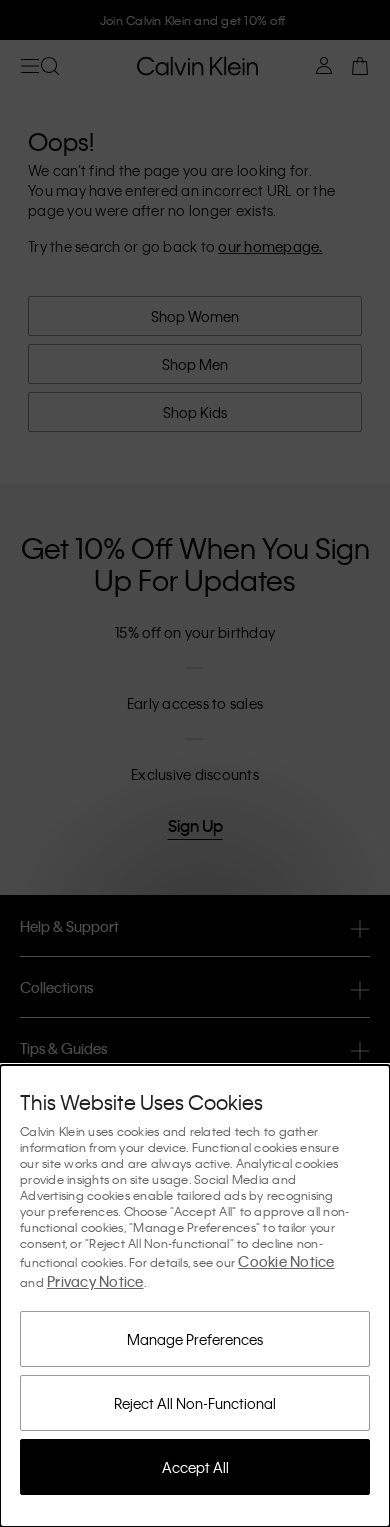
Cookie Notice (286, 1261)
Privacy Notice (95, 1281)
